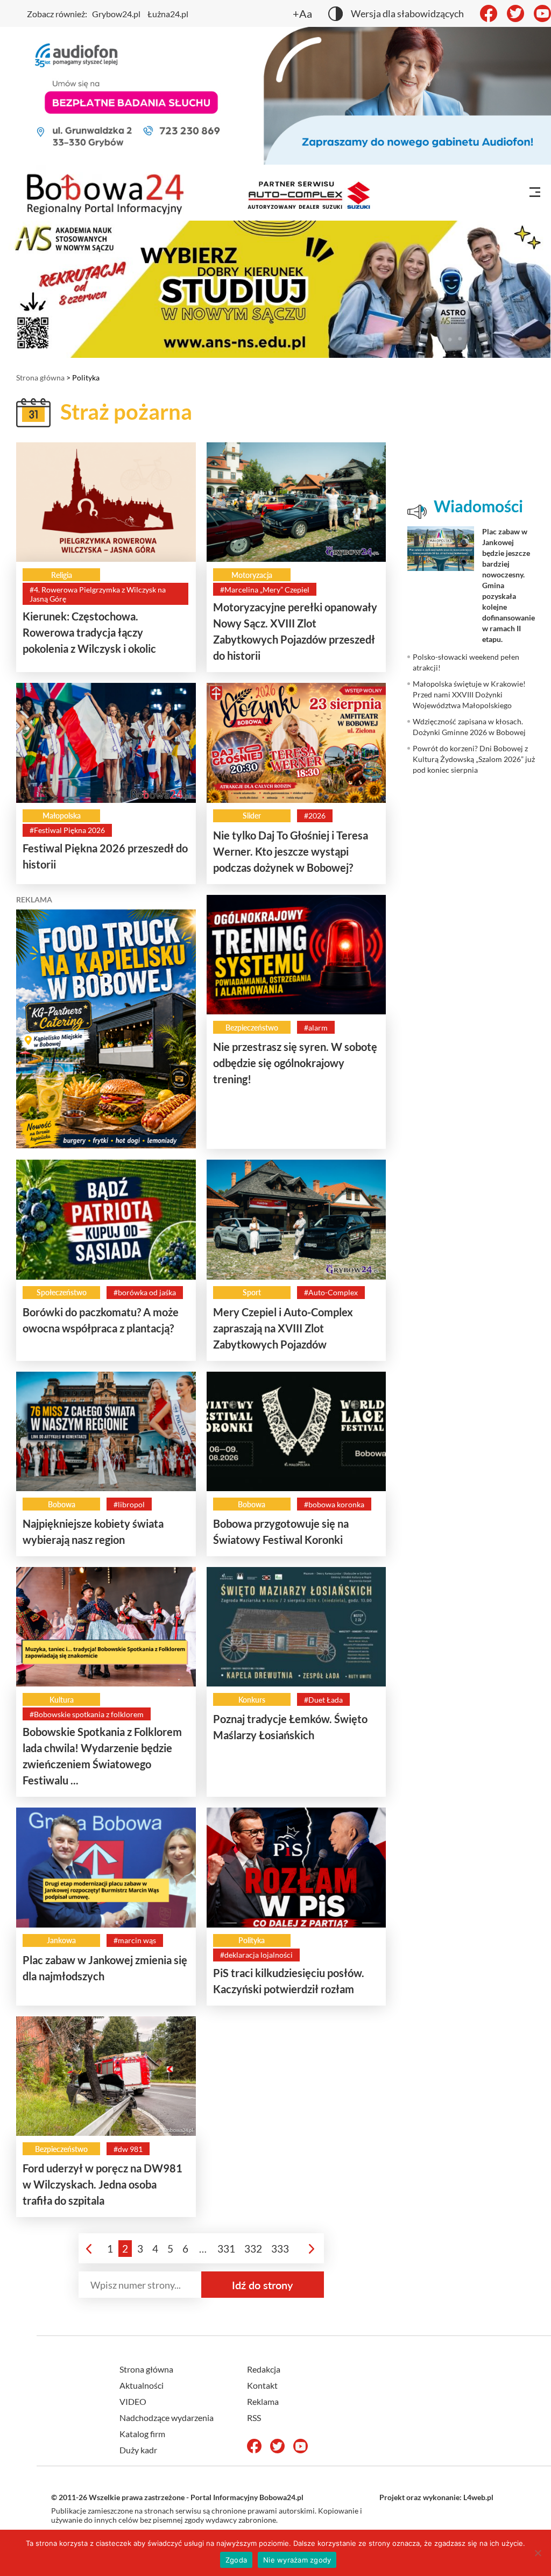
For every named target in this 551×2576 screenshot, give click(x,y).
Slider (252, 816)
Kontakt (262, 2385)
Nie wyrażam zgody (297, 2560)
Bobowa (62, 1504)
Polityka (252, 1940)
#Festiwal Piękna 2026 (67, 830)
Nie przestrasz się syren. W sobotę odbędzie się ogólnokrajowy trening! (295, 1063)
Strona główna (40, 377)
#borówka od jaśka (145, 1292)
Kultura (62, 1700)
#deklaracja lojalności (256, 1955)
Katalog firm (142, 2434)
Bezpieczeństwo (252, 1028)
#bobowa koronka (334, 1504)
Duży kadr (138, 2450)
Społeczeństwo (62, 1292)
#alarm (316, 1028)
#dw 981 (128, 2149)
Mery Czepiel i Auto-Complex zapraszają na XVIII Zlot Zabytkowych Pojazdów (283, 1328)
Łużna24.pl (168, 14)
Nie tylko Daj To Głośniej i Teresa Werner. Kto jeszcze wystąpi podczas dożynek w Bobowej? (291, 851)
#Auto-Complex (331, 1292)
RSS (254, 2418)
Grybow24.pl (116, 14)
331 (226, 2249)
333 (280, 2249)
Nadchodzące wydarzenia (167, 2418)
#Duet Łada (323, 1700)
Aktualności (142, 2385)
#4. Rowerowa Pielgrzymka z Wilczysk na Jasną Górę (98, 594)
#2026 (315, 816)
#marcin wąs (135, 1940)
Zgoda (236, 2560)
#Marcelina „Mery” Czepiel (265, 590)
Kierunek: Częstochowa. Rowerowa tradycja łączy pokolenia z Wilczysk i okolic (89, 632)
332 (253, 2249)
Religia (62, 575)
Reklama (263, 2401)
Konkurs (252, 1700)
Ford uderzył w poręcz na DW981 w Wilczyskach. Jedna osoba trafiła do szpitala (103, 2184)
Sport (252, 1292)
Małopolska (62, 816)
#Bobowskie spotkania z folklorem (87, 1714)
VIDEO (133, 2401)
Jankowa (61, 1940)
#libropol (129, 1504)
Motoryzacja (252, 575)
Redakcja (264, 2369)
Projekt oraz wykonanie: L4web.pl (436, 2497)
